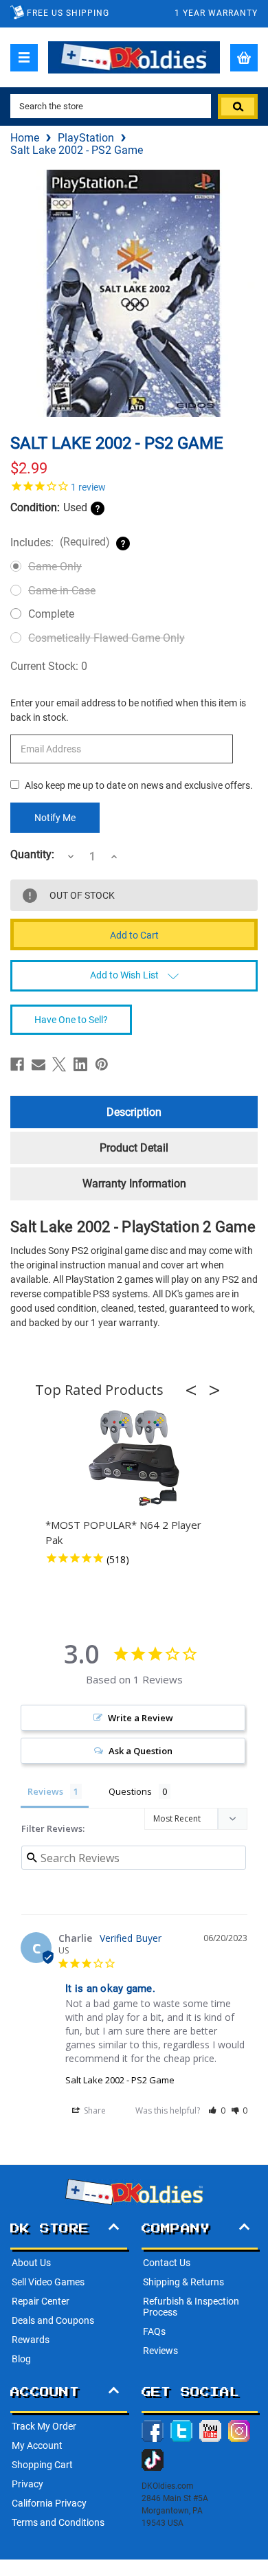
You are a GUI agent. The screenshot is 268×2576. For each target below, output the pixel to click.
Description (134, 1112)
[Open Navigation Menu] (24, 58)
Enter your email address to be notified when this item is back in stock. (128, 710)
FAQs (154, 2331)
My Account (37, 2445)
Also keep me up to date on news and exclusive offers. (139, 785)
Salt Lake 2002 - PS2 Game (120, 2080)
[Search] (238, 107)
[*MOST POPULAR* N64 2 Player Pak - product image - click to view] (134, 1459)
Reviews (160, 2351)
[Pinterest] (102, 1064)
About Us (31, 2263)
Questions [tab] (130, 1791)
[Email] (38, 1064)
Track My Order (44, 2426)
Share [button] (94, 2110)
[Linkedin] (80, 1064)
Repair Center (41, 2301)
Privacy (27, 2484)
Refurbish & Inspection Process (191, 2307)
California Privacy (49, 2503)
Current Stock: (49, 666)
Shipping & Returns (183, 2282)
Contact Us (167, 2263)
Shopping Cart (42, 2465)
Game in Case (62, 591)
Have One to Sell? (71, 1020)
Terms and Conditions (58, 2522)
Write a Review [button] (141, 1718)
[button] (195, 1390)
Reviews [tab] (45, 1791)
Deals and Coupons (53, 2320)
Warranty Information (134, 1184)
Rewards (31, 2340)
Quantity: (32, 855)
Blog (21, 2359)
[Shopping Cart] (244, 58)
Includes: (60, 542)
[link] (134, 486)
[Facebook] (17, 1064)
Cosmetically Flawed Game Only (107, 638)
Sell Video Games (48, 2282)
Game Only (55, 567)
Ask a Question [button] (141, 1751)
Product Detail (134, 1148)
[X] (59, 1064)
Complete (51, 614)
